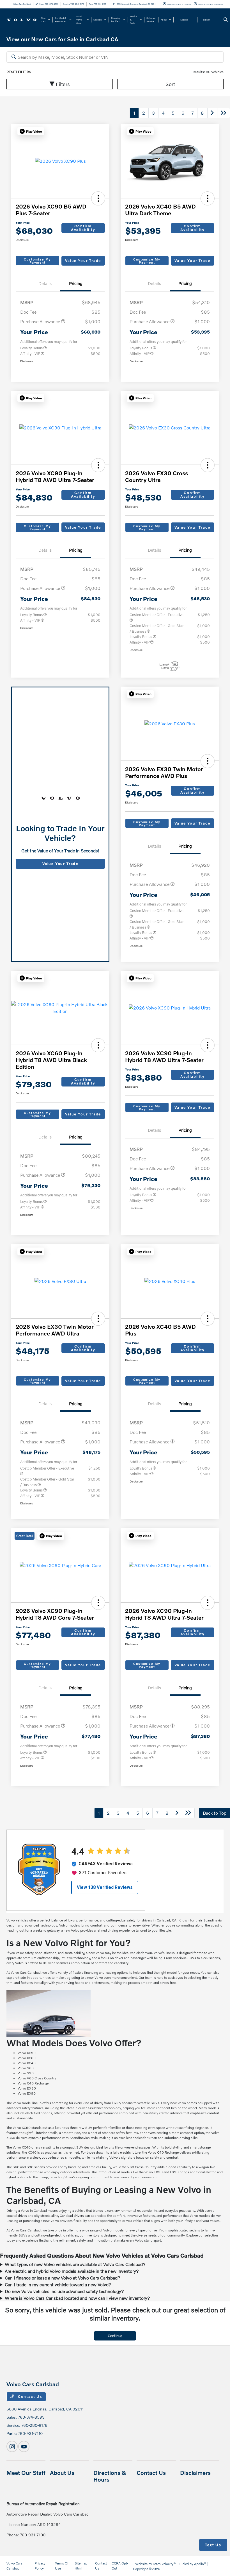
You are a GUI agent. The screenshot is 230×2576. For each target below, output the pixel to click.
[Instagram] (12, 2446)
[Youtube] (24, 2446)
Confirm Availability (83, 228)
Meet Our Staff (26, 2473)
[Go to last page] (224, 113)
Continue (115, 2336)
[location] (114, 4)
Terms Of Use (62, 2566)
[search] (226, 20)
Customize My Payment (37, 261)
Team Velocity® (164, 2564)
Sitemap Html (81, 2566)
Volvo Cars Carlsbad (14, 2566)
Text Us (213, 2545)
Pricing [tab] (76, 283)
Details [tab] (45, 283)
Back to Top (215, 1813)
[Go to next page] (212, 113)
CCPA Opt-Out (120, 2566)
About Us (62, 2473)
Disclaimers (195, 2473)
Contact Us (29, 2396)
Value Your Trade (83, 261)
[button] (31, 131)
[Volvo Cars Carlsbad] (22, 19)
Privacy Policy (40, 2566)
